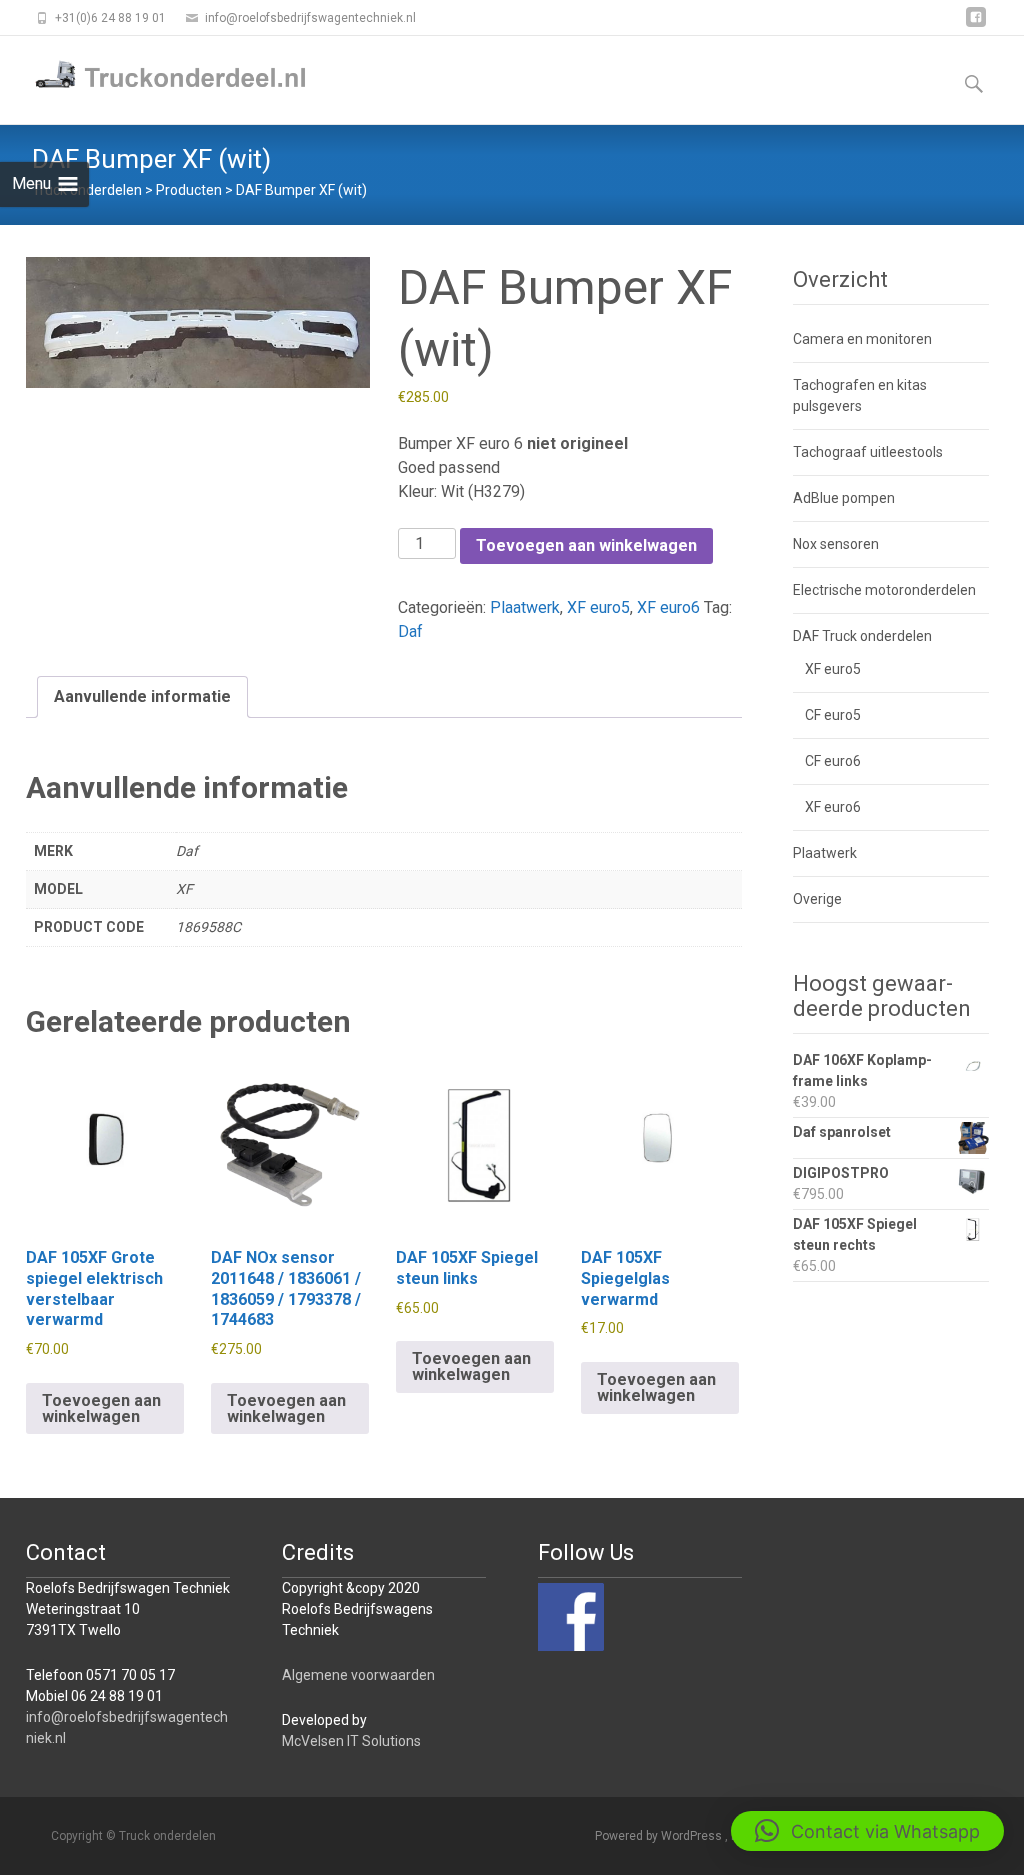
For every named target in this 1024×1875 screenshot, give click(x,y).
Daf (410, 631)
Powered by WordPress (660, 1836)
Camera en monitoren (862, 339)
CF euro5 (833, 715)
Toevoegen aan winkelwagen (586, 545)
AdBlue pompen (844, 498)
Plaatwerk (525, 607)
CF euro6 (833, 761)
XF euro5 (598, 607)
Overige (817, 899)
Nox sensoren (836, 544)
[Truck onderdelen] (156, 76)
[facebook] (976, 24)
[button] (867, 1831)
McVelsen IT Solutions (351, 1741)
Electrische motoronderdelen (884, 590)
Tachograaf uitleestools (868, 452)
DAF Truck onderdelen (862, 636)
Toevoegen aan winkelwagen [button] (101, 1408)
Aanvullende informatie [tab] (142, 696)
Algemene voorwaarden (358, 1675)
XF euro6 (668, 607)
